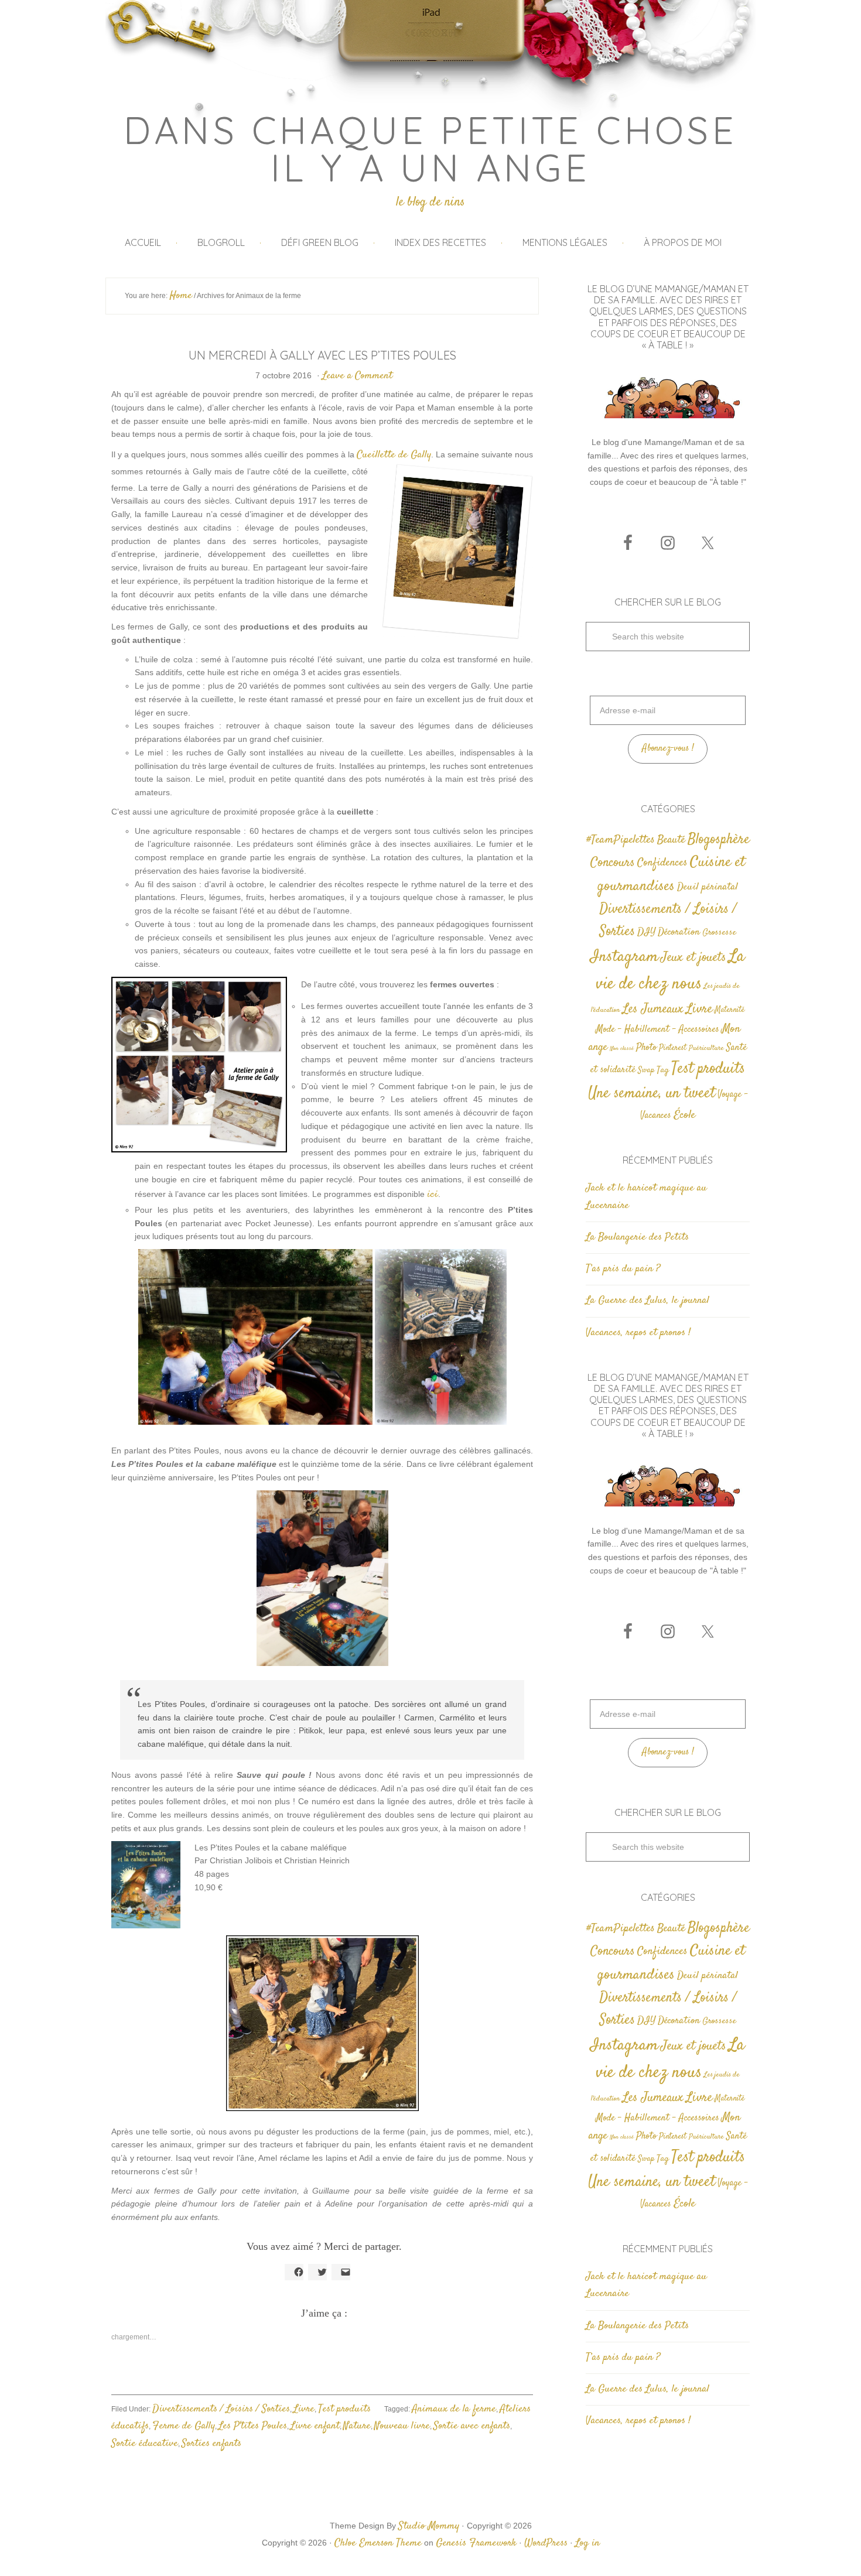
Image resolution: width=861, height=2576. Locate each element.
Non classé (622, 1048)
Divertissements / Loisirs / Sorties (221, 2409)
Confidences (662, 863)
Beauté (671, 840)
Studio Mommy (429, 2526)
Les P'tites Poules (253, 2426)
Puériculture (706, 1048)
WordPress (546, 2543)
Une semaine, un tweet (652, 1094)
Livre (304, 2409)
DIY (646, 932)
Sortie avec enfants (472, 2426)
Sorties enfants (211, 2444)
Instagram (624, 957)
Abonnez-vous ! (668, 749)
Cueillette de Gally (394, 455)
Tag (663, 1070)
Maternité (730, 1010)
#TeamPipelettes (621, 840)
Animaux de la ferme (454, 2409)
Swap (646, 1070)
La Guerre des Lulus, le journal (648, 1301)
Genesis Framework (476, 2543)
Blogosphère (719, 839)
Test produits (344, 2409)
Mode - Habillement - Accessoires (657, 1030)
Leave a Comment (357, 376)
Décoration (679, 933)
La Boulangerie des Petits (637, 1237)
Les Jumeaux (653, 1009)
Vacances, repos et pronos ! (638, 1333)
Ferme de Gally (184, 2426)
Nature (357, 2426)
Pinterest (673, 1048)
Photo (646, 1048)
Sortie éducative (145, 2444)
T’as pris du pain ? (623, 1269)
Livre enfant (315, 2426)
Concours (613, 863)
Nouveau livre (402, 2426)
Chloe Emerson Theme (378, 2543)
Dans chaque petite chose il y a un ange (431, 149)
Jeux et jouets (693, 958)
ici (433, 1195)
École (684, 1115)
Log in (587, 2543)
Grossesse (719, 933)
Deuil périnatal (708, 887)
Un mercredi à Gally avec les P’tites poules (322, 355)
